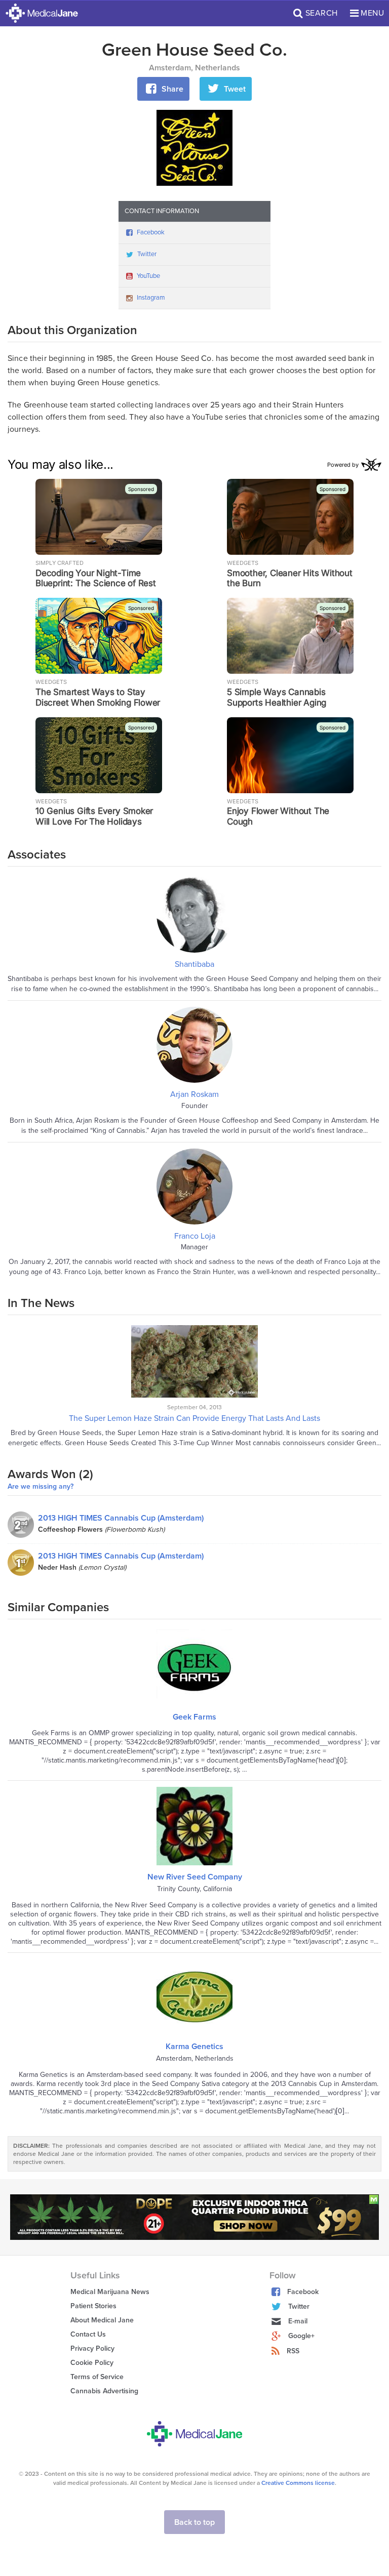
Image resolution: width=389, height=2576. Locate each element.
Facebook (151, 232)
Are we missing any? (41, 1487)
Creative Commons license (298, 2483)
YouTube (148, 276)
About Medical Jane (102, 2320)
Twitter (147, 254)
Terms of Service (97, 2377)
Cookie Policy (92, 2363)
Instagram (151, 298)
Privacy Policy (92, 2348)
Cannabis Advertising (104, 2391)
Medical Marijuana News (110, 2292)
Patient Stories (93, 2306)
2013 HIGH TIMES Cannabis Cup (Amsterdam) (121, 1518)
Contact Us (88, 2334)
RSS (293, 2351)
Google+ (301, 2336)
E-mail (298, 2321)
